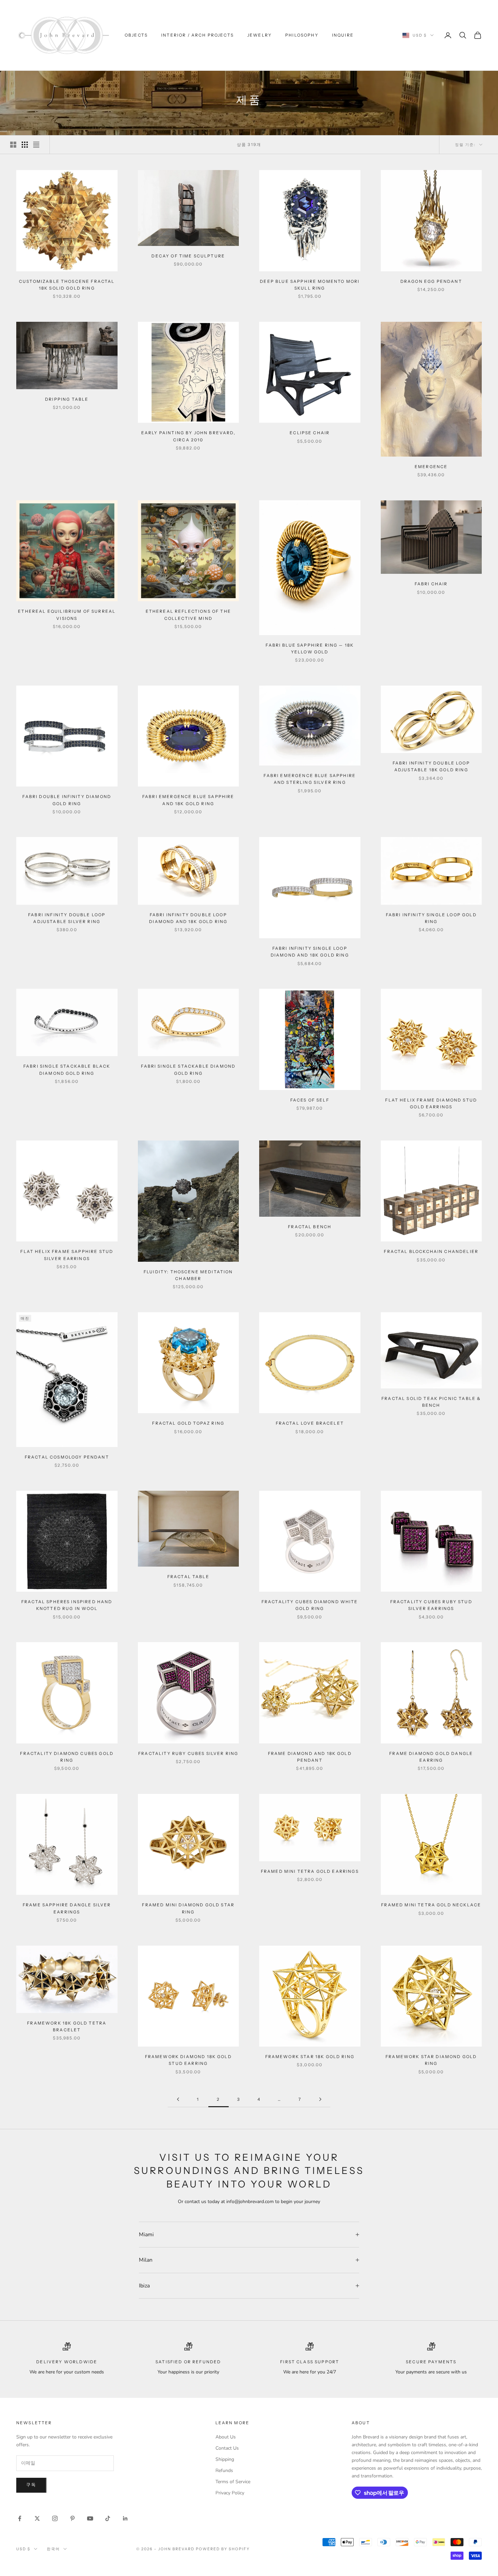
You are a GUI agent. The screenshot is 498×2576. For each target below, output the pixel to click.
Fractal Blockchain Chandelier (431, 1251)
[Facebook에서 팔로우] (20, 2518)
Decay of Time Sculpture (188, 256)
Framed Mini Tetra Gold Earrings (310, 1871)
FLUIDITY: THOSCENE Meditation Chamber (188, 1275)
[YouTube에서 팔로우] (90, 2518)
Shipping (225, 2459)
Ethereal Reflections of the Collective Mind (188, 615)
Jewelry (260, 35)
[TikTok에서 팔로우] (108, 2518)
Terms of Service (233, 2482)
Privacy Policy (230, 2493)
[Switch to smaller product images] (25, 145)
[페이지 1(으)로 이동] (178, 2099)
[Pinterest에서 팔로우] (72, 2518)
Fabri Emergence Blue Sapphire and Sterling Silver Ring (310, 779)
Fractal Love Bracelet (310, 1423)
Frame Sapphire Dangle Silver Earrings (67, 1908)
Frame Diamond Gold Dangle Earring (431, 1757)
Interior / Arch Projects (198, 35)
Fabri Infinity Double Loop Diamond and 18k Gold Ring (188, 918)
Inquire (343, 35)
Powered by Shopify (223, 2549)
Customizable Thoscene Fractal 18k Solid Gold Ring (67, 285)
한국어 (53, 2549)
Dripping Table (67, 399)
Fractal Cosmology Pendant (67, 1457)
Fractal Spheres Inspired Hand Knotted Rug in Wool (67, 1605)
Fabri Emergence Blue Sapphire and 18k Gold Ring (188, 800)
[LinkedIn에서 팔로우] (125, 2518)
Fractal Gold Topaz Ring (188, 1423)
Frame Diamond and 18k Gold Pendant (310, 1757)
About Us (226, 2437)
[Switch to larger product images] (13, 145)
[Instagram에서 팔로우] (55, 2518)
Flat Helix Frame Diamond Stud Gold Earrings (431, 1103)
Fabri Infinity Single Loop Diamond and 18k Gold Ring (310, 952)
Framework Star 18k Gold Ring (310, 2057)
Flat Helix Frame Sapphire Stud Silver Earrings (67, 1255)
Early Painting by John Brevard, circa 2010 (188, 436)
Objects (136, 35)
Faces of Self (310, 1100)
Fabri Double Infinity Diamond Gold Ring (67, 800)
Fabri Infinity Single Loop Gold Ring (431, 918)
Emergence (431, 467)
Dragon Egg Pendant (431, 281)
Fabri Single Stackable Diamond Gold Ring (188, 1070)
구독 (31, 2485)
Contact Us (227, 2448)
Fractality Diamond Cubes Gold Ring (67, 1757)
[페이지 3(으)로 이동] (320, 2099)
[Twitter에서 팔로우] (37, 2518)
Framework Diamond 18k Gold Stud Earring (188, 2060)
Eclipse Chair (310, 433)
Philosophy (302, 35)
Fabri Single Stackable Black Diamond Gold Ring (67, 1070)
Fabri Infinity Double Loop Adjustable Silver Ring (67, 918)
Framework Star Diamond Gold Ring (431, 2060)
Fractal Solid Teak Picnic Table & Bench (431, 1402)
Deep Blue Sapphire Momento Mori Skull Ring (310, 285)
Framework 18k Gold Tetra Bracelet (67, 2026)
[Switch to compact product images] (36, 145)
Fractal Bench (310, 1227)
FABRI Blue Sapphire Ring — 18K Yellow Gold (310, 648)
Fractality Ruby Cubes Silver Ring (188, 1753)
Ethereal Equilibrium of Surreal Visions (67, 615)
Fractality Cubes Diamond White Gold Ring (310, 1605)
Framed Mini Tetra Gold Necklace (431, 1905)
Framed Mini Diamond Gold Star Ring (188, 1908)
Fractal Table (188, 1577)
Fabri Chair (431, 584)
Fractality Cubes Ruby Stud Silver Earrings (431, 1605)
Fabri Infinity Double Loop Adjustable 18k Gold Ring (431, 766)
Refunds (224, 2470)
